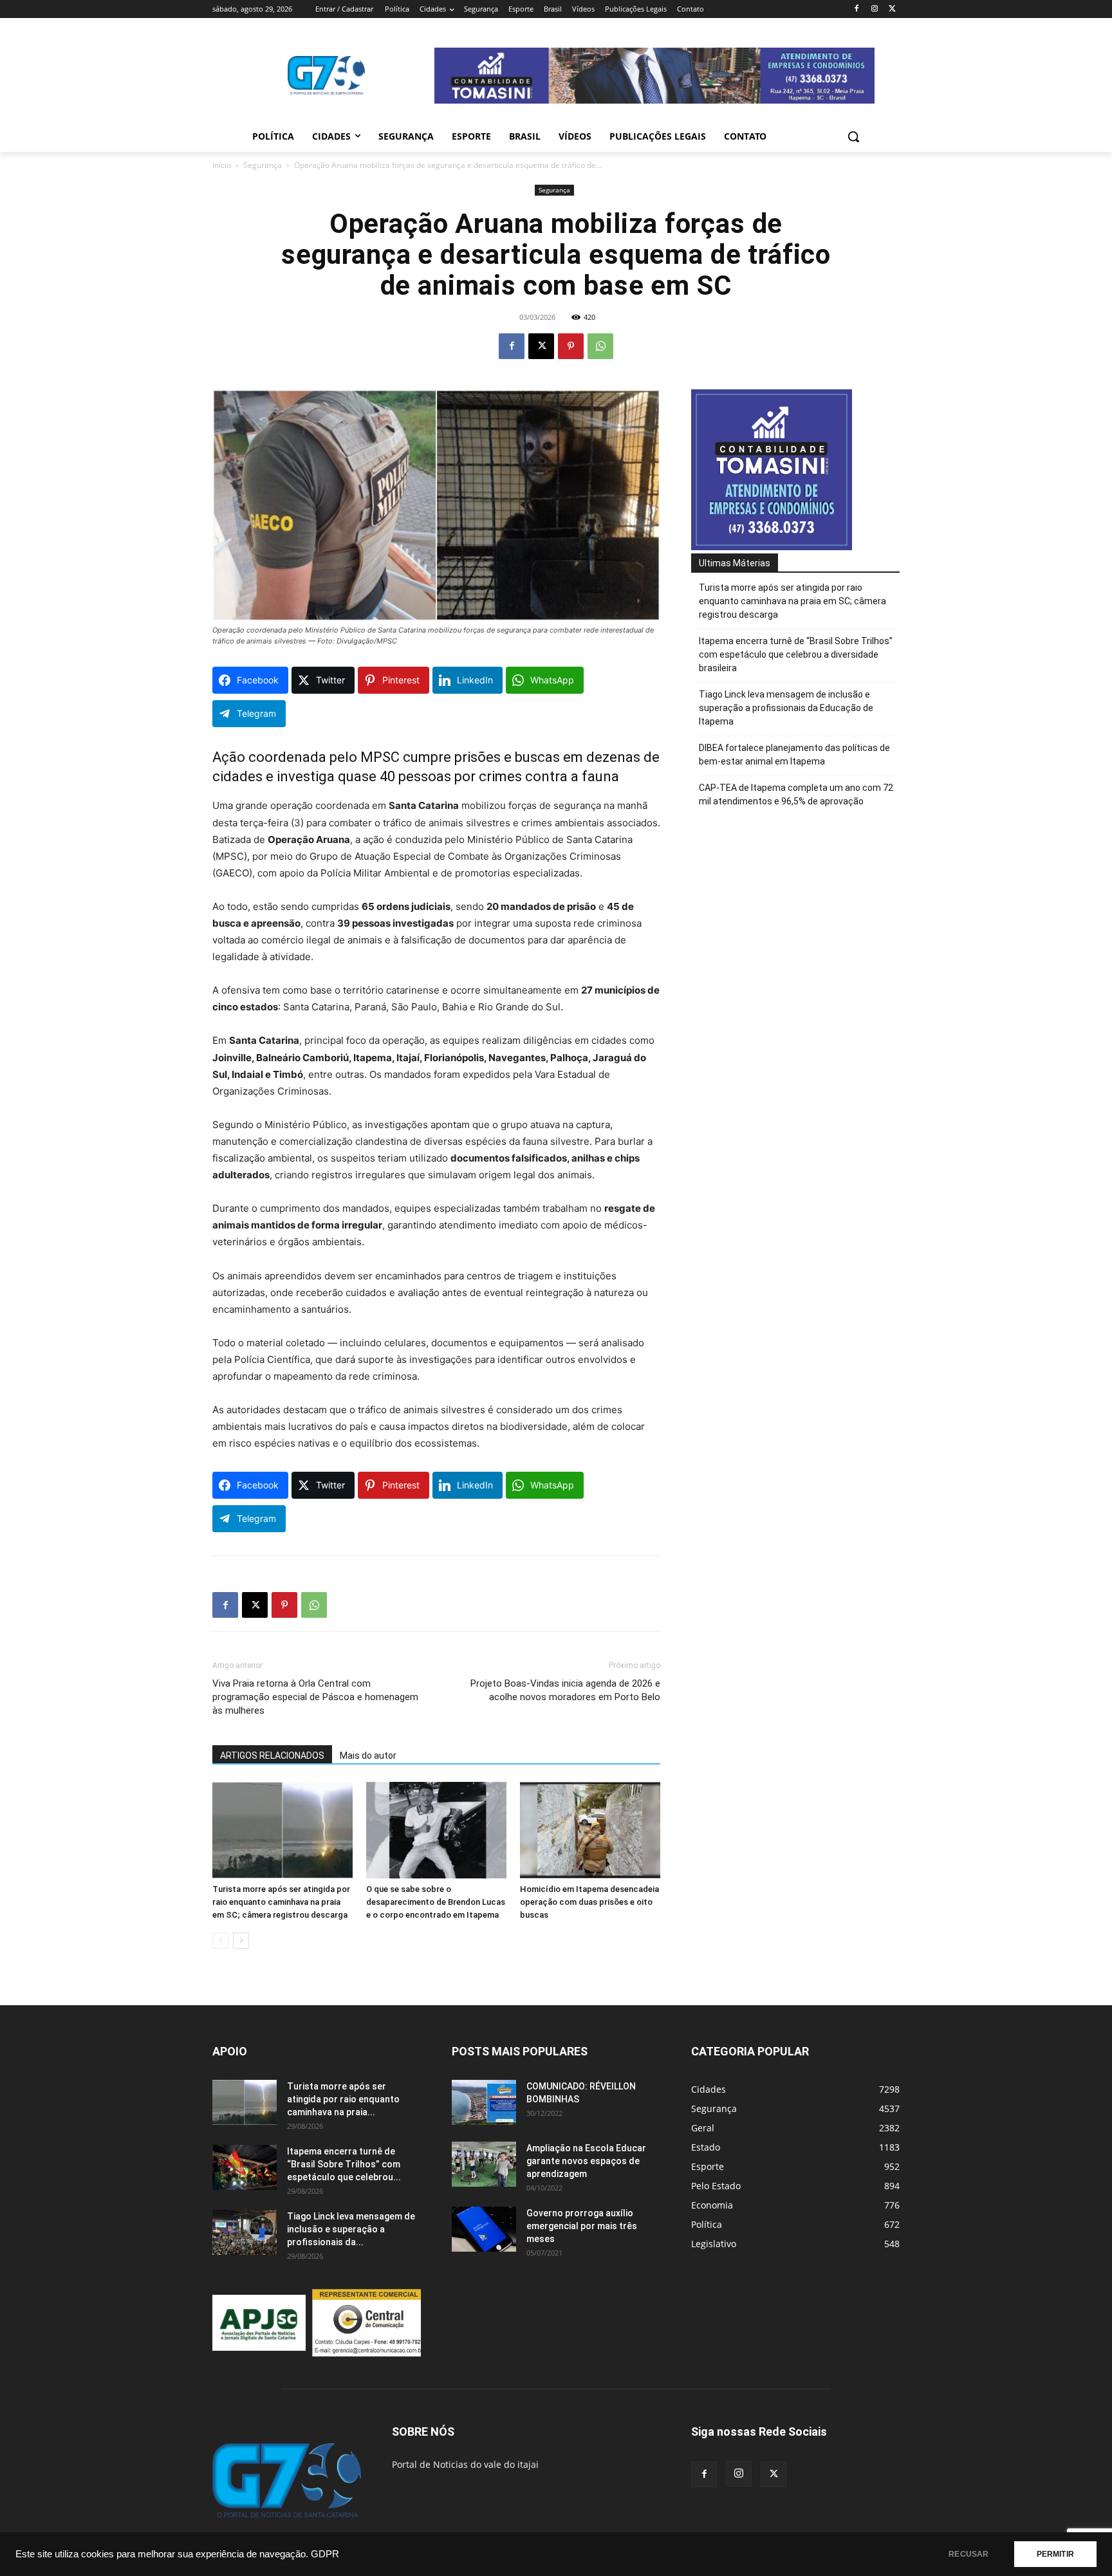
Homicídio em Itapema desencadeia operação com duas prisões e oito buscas (589, 1902)
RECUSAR (968, 2554)
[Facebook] (857, 9)
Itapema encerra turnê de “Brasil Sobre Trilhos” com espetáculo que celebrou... (344, 2164)
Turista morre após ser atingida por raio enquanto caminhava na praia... (343, 2099)
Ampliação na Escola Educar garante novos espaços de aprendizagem (586, 2161)
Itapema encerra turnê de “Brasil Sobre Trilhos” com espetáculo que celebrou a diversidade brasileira (796, 654)
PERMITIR (1055, 2554)
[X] (892, 9)
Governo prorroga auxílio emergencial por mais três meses (582, 2226)
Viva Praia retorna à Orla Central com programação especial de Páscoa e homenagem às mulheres (315, 1697)
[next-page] (241, 1941)
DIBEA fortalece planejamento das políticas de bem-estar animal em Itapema (794, 755)
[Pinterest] (571, 346)
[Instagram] (874, 9)
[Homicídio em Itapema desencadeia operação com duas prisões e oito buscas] (590, 1830)
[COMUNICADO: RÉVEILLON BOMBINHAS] (484, 2102)
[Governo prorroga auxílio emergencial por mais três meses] (484, 2229)
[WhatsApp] (600, 346)
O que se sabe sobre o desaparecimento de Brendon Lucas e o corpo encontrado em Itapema (436, 1902)
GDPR (325, 2554)
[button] (853, 136)
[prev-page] (220, 1941)
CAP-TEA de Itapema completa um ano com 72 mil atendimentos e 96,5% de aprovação (796, 794)
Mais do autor (368, 1756)
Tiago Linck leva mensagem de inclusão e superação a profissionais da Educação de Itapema (786, 708)
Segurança (263, 165)
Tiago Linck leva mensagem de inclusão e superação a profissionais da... (351, 2229)
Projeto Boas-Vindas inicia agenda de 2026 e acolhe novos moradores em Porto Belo (565, 1690)
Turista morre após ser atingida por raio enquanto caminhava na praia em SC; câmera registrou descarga (281, 1902)
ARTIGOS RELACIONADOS (272, 1756)
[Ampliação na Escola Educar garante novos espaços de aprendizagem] (484, 2164)
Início (222, 165)
